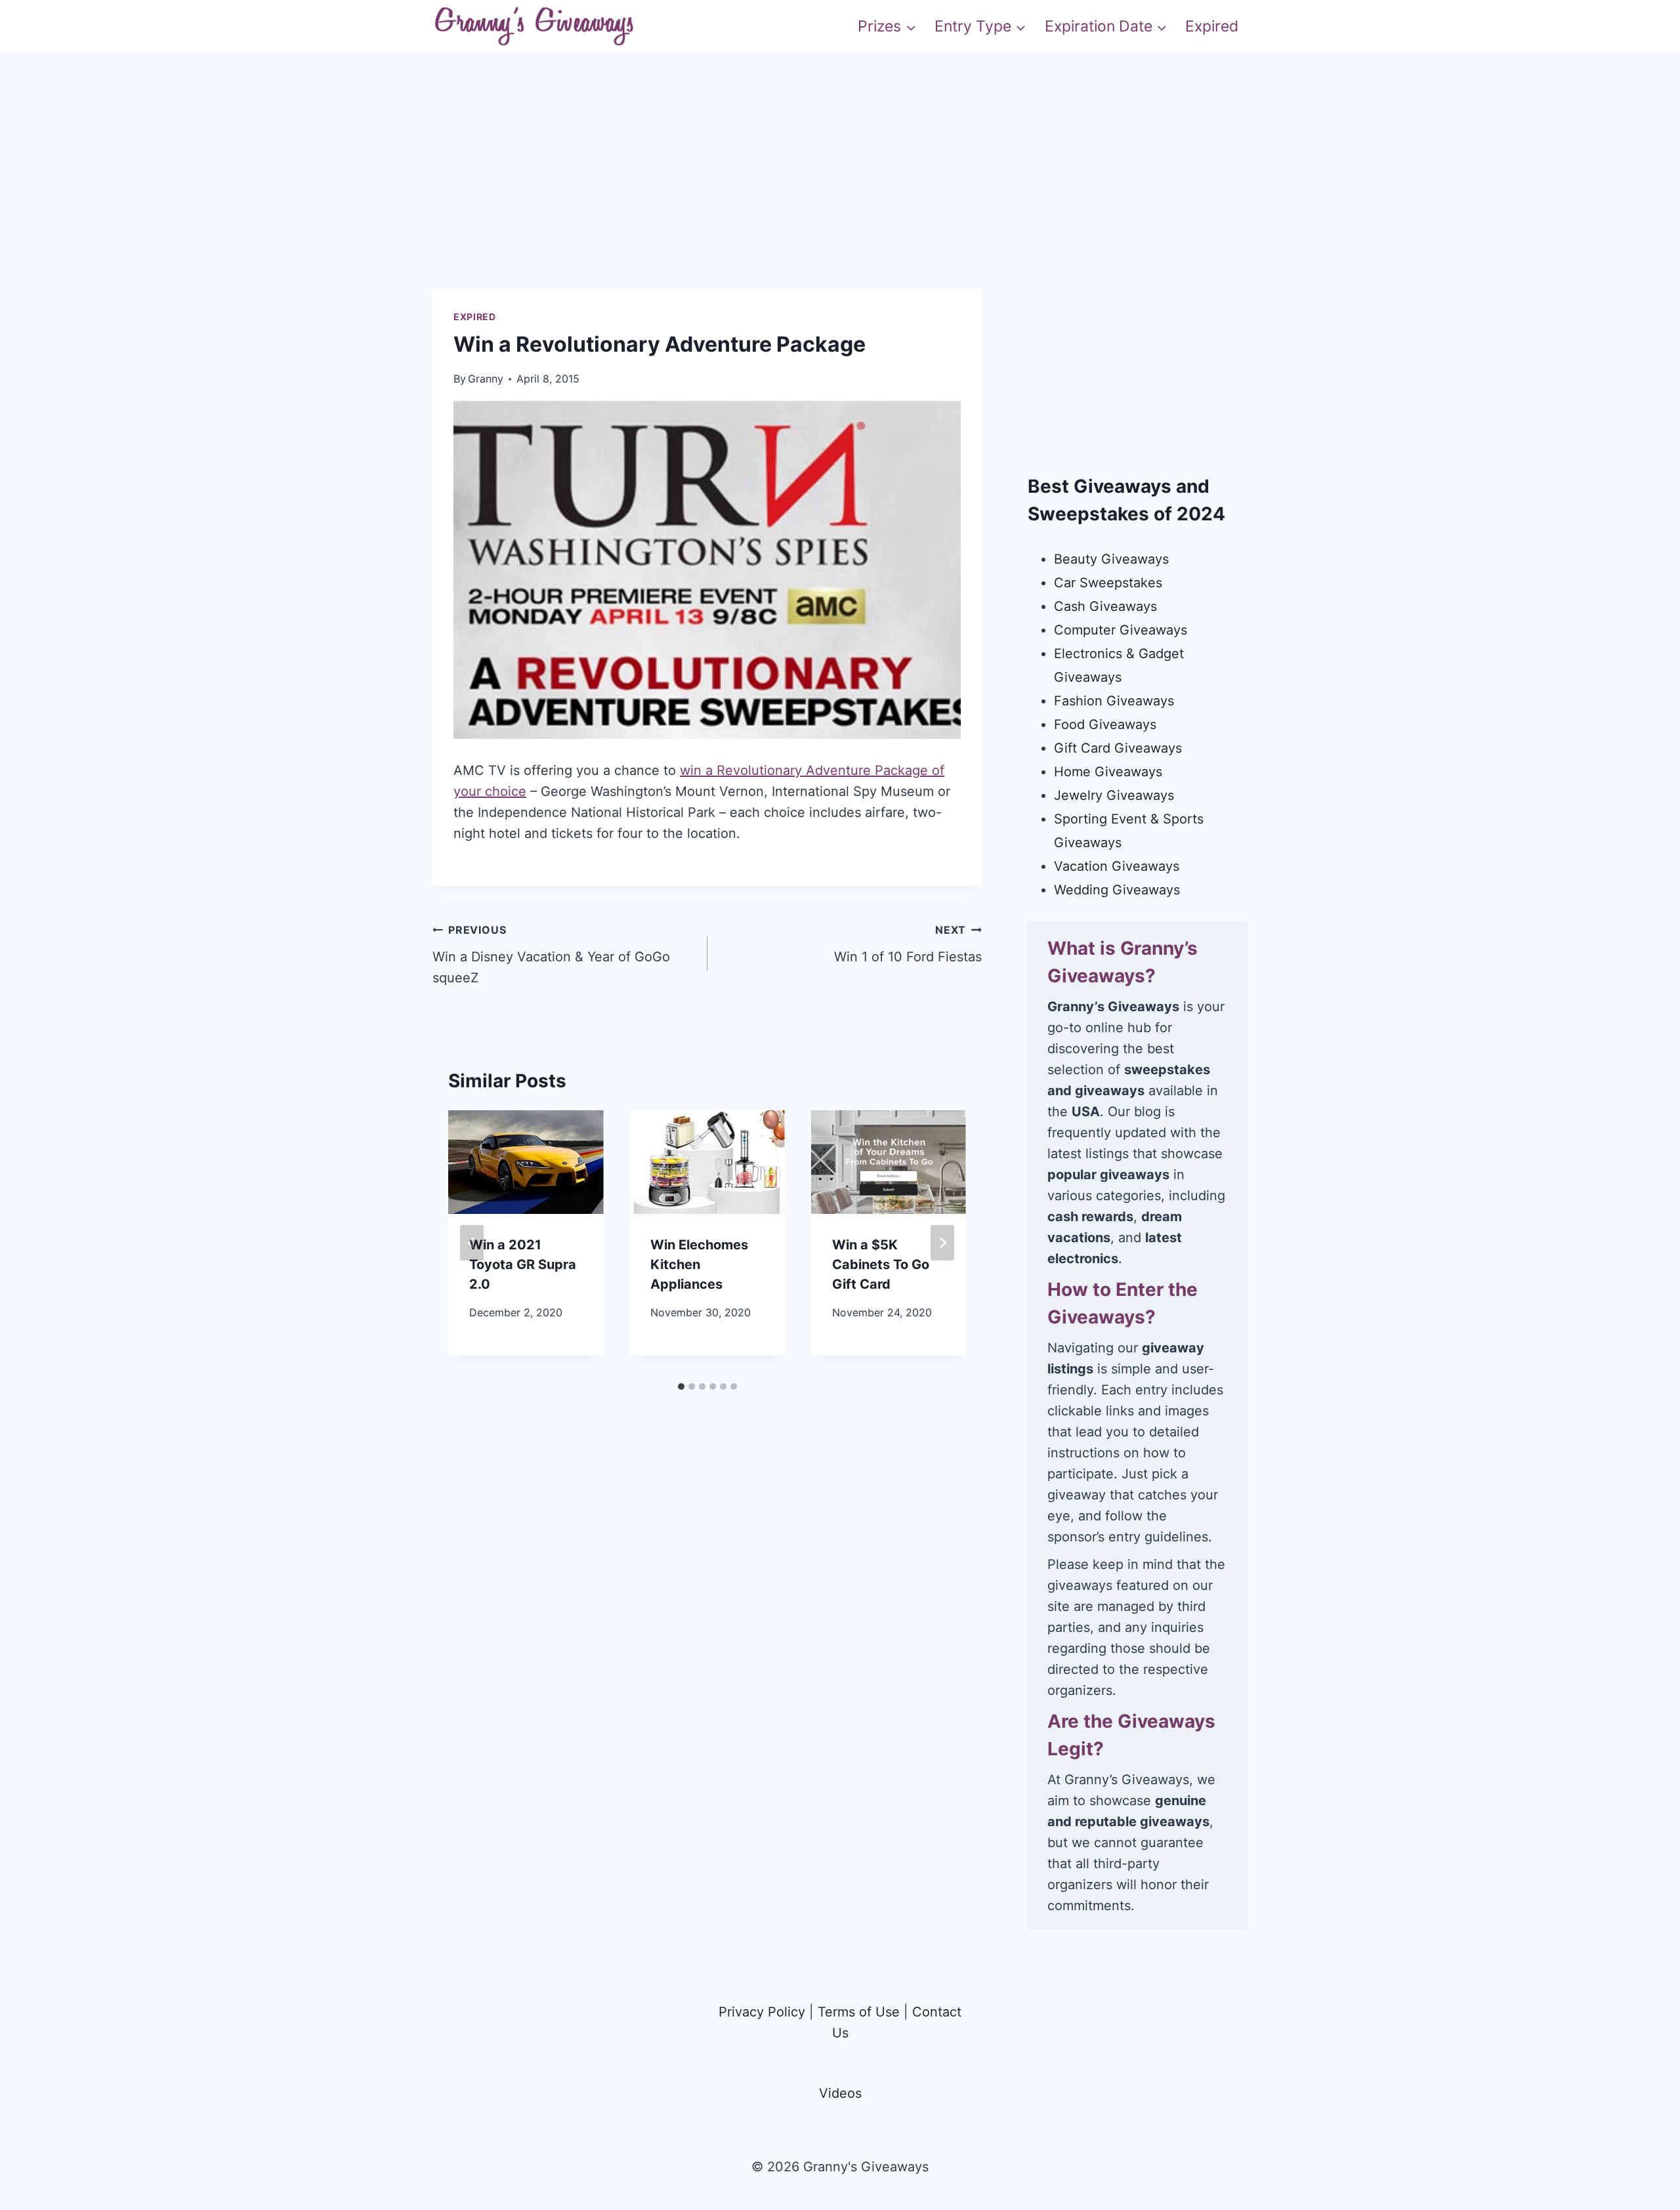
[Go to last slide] (472, 1243)
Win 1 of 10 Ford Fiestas (908, 944)
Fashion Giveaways (1114, 701)
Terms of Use (859, 2012)
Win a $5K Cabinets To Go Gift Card (881, 1264)
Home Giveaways (1108, 772)
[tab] (681, 1386)
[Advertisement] (840, 197)
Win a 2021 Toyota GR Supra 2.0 (523, 1264)
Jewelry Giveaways (1114, 795)
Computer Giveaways (1121, 630)
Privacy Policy (762, 2012)
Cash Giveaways (1105, 606)
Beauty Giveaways (1111, 559)
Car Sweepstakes (1108, 583)
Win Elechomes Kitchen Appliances (699, 1264)
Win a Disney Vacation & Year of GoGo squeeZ (551, 954)
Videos (840, 2093)
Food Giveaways (1105, 724)
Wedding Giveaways (1117, 890)
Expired (1212, 26)
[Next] (942, 1243)
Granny (486, 379)
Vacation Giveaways (1117, 866)
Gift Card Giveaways (1118, 748)
